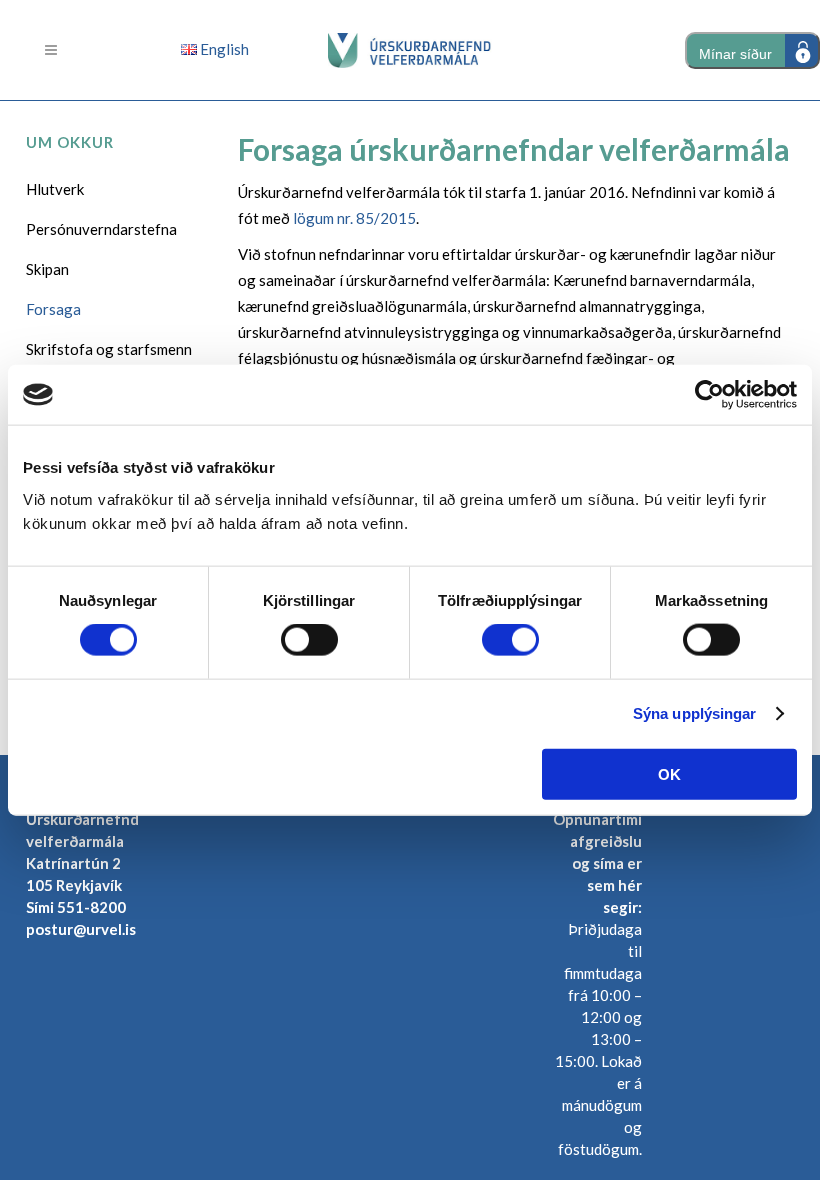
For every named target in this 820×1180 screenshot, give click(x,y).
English (223, 49)
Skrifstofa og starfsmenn (109, 349)
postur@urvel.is (81, 929)
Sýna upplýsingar (695, 713)
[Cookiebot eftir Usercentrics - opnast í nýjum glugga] (709, 395)
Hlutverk (55, 189)
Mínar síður (735, 54)
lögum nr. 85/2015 (354, 218)
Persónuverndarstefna (101, 229)
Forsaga (53, 309)
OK (669, 773)
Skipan (47, 269)
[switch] (309, 640)
